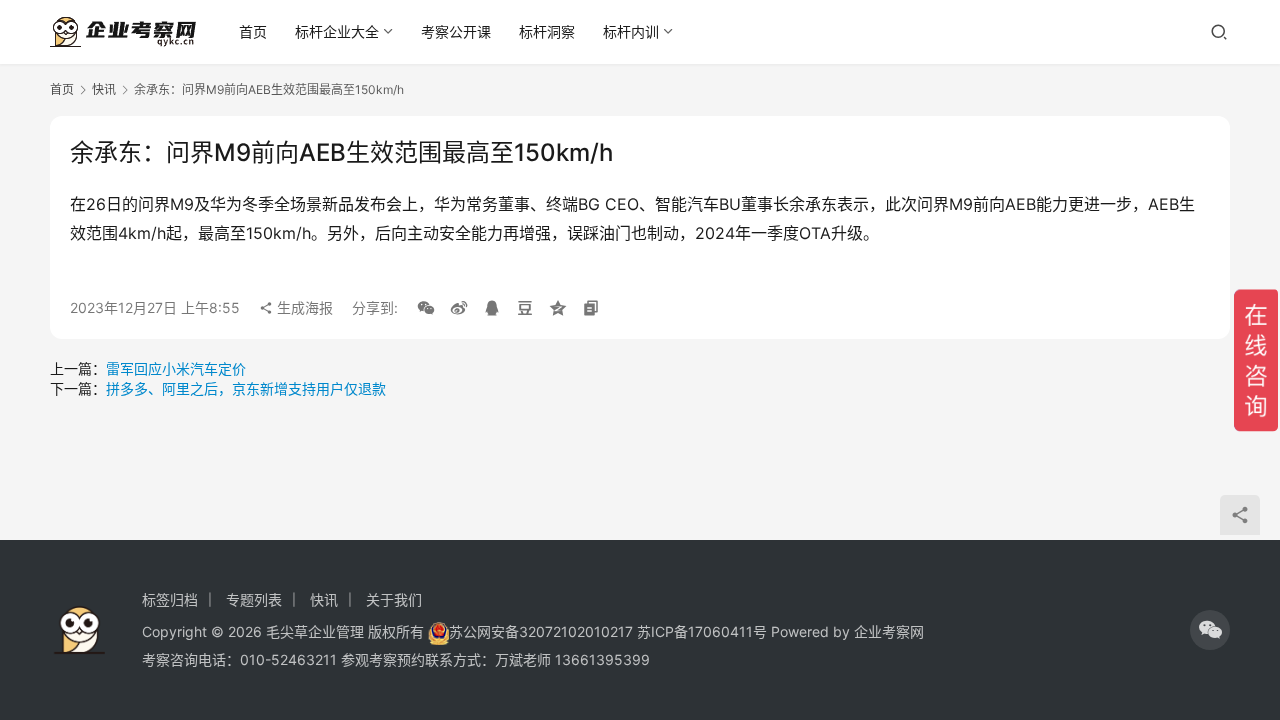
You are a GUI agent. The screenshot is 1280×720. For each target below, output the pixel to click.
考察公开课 (456, 31)
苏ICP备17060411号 (702, 631)
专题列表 (254, 599)
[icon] (1210, 630)
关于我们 (394, 599)
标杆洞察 (547, 31)
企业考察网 (889, 631)
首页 (253, 31)
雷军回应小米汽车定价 (176, 368)
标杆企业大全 (337, 31)
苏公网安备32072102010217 (541, 631)
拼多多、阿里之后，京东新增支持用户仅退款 (246, 388)
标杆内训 (631, 31)
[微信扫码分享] (426, 308)
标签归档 (170, 599)
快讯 (104, 89)
